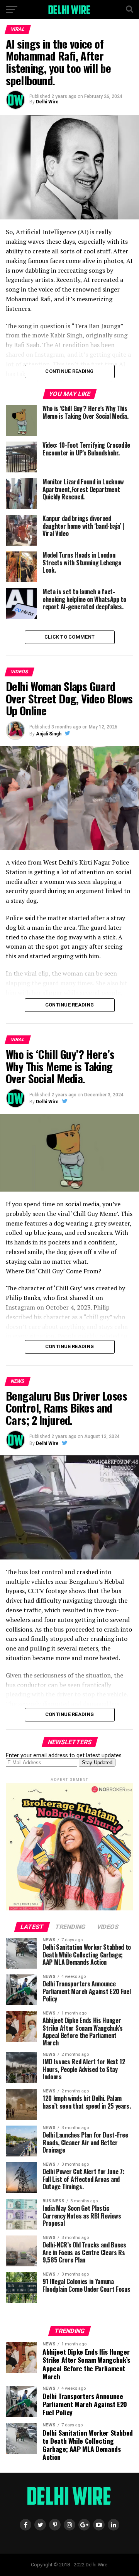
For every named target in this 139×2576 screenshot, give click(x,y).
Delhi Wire (47, 102)
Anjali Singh (49, 734)
